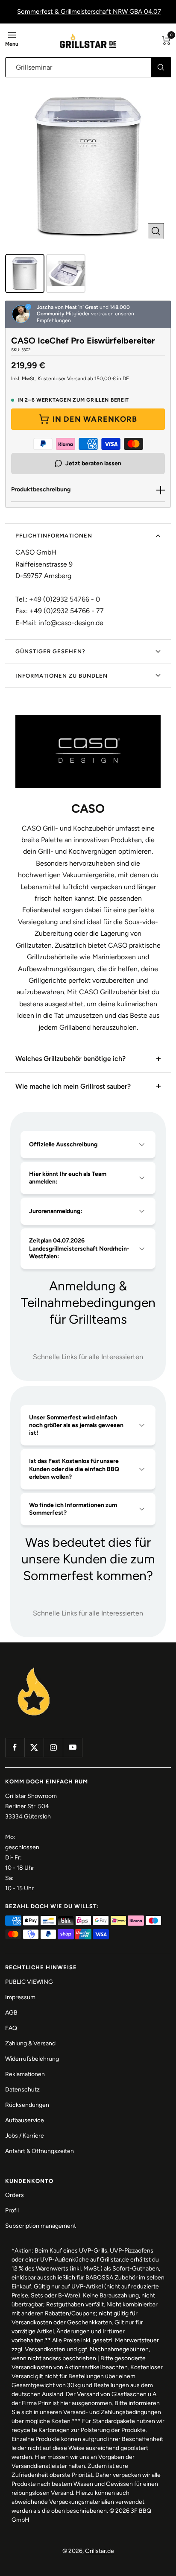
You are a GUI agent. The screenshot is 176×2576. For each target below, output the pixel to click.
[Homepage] (34, 1668)
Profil (12, 2210)
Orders (15, 2195)
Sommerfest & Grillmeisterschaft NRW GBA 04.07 (89, 12)
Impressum (20, 1997)
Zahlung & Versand (30, 2043)
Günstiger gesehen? (50, 651)
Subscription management (41, 2226)
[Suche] (161, 67)
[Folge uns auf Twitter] (34, 1747)
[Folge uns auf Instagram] (53, 1747)
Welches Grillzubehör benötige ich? (70, 1059)
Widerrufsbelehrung (32, 2059)
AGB (11, 2013)
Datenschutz (22, 2090)
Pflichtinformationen (54, 536)
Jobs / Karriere (25, 2136)
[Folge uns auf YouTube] (72, 1747)
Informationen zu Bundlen (62, 676)
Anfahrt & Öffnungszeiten (40, 2151)
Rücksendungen (27, 2105)
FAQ (11, 2028)
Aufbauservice (25, 2120)
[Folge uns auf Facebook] (15, 1747)
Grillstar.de (100, 2551)
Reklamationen (25, 2074)
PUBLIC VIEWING (29, 1982)
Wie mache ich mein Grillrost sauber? (73, 1086)
